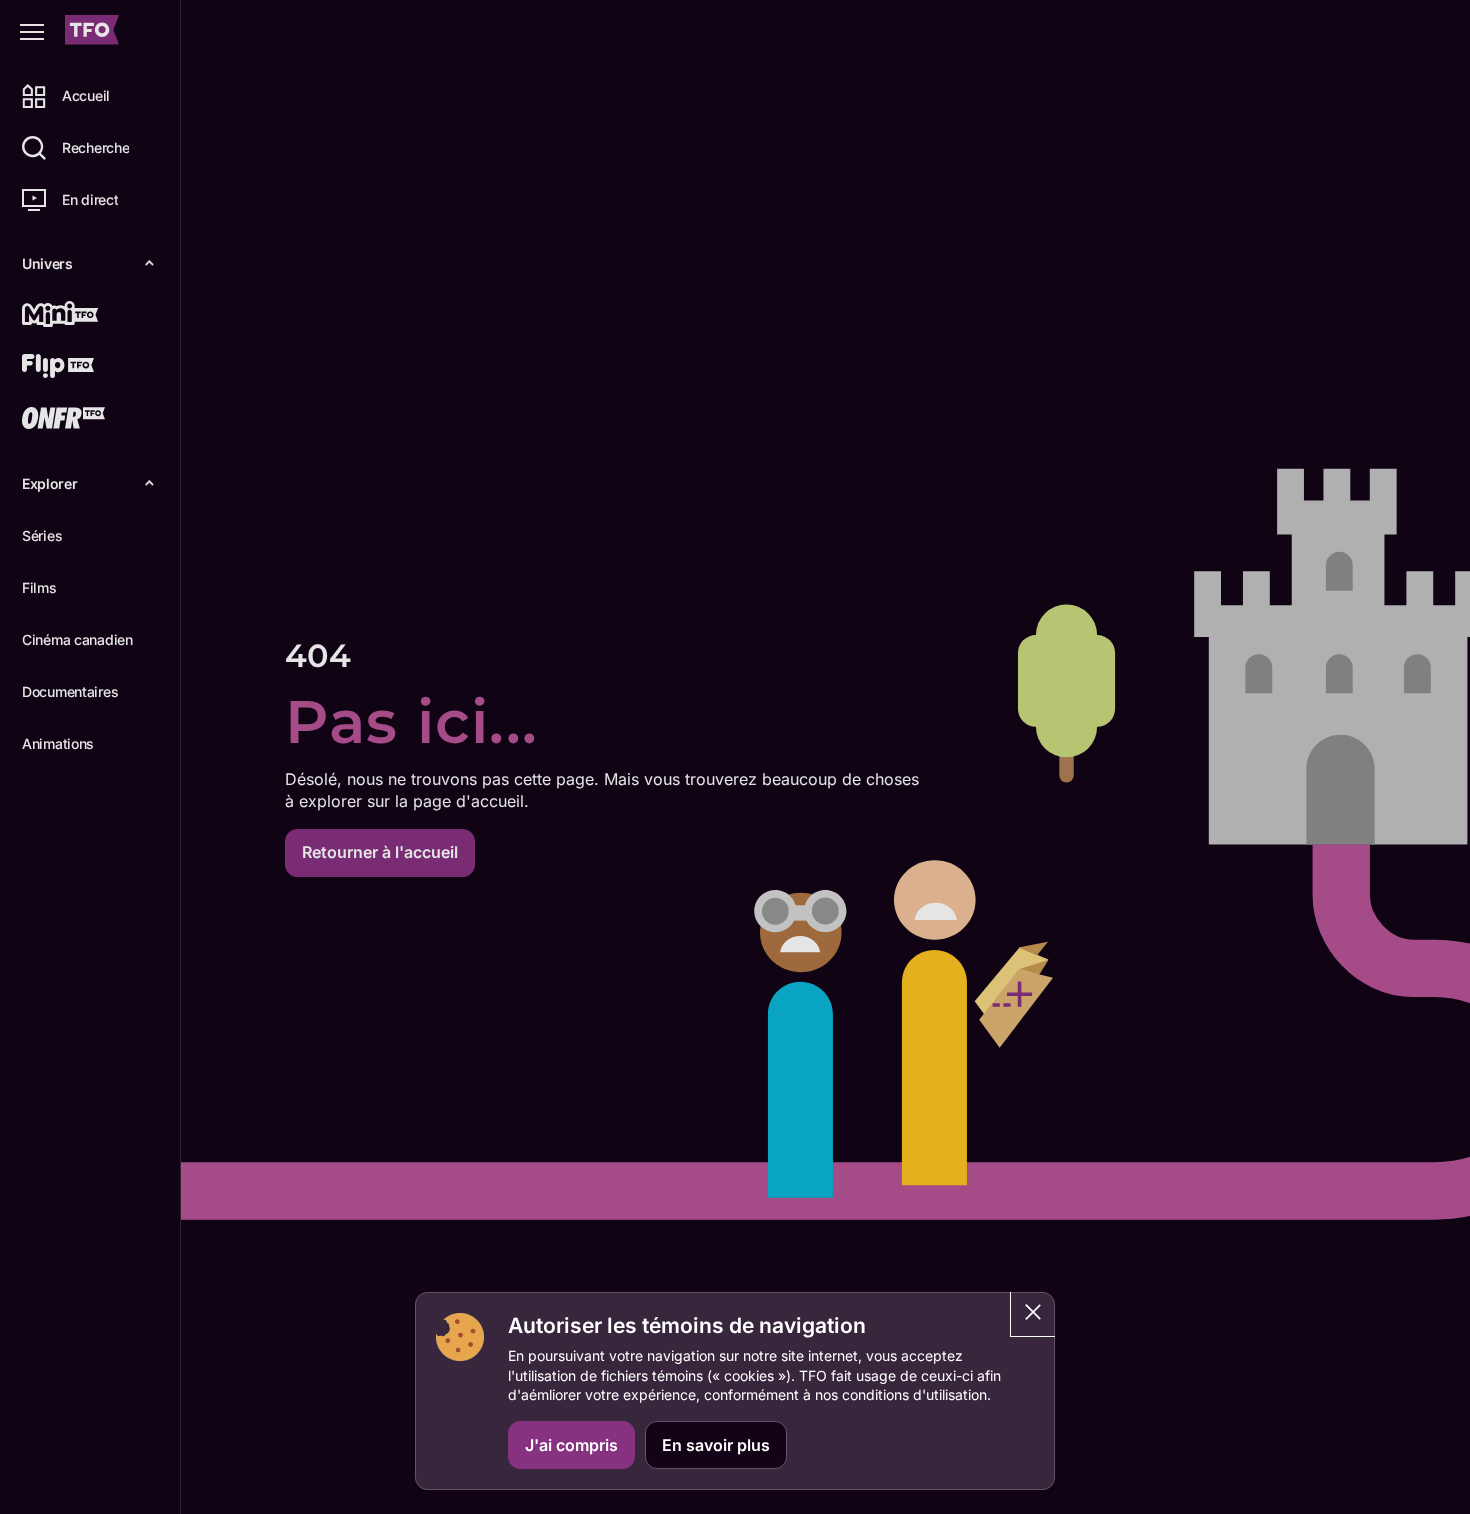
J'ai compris (571, 1445)
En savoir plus (716, 1445)
